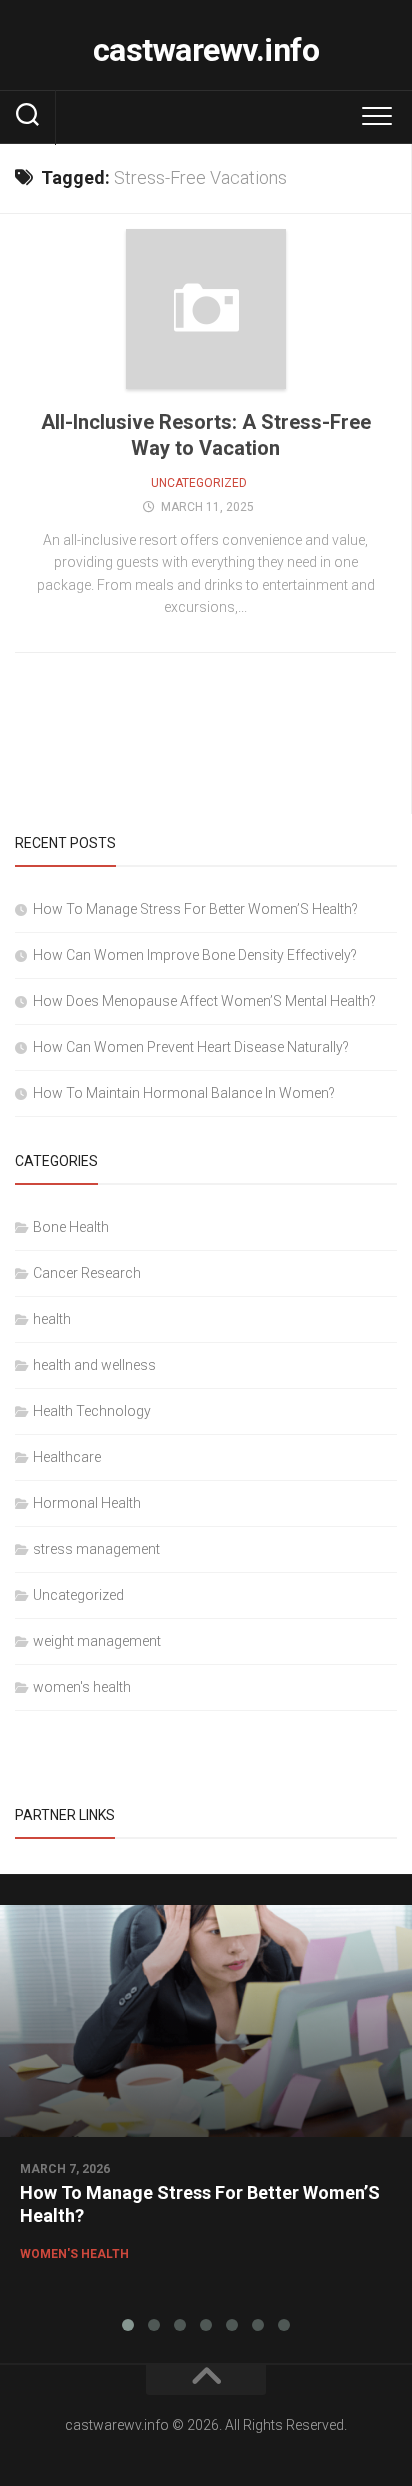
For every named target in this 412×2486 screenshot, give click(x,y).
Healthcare (67, 1457)
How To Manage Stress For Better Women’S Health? (195, 909)
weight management (97, 1641)
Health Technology (92, 1411)
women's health (82, 1687)
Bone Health (71, 1227)
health (52, 1319)
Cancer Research (87, 1273)
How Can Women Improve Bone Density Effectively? (195, 955)
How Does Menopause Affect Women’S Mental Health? (204, 1001)
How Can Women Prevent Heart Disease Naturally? (191, 1047)
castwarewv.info (206, 50)
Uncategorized (199, 483)
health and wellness (94, 1365)
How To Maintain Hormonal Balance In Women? (184, 1093)
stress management (96, 1549)
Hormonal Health (87, 1503)
